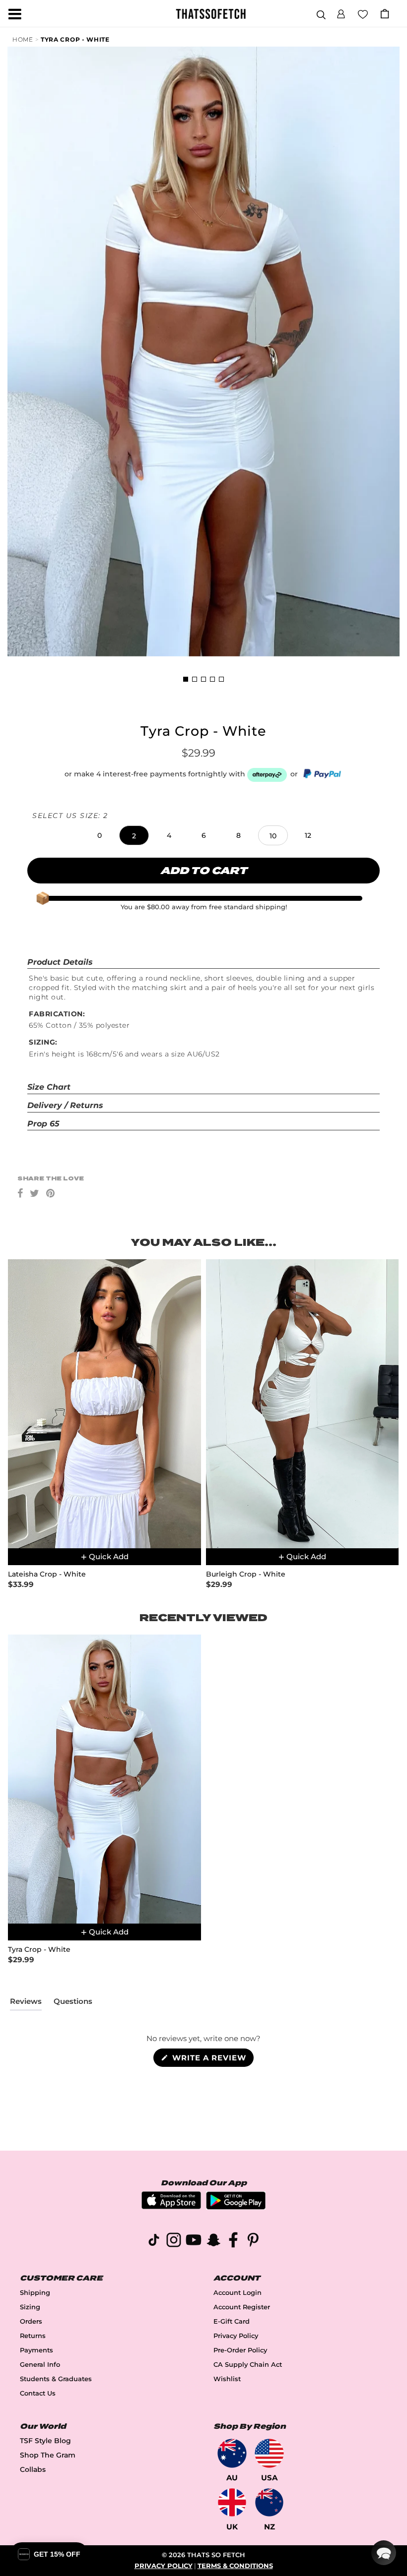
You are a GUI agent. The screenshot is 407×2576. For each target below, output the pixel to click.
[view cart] (385, 14)
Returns (33, 2336)
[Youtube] (194, 2242)
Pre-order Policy (240, 2350)
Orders (31, 2321)
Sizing (30, 2307)
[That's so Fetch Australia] (232, 2453)
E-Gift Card (232, 2321)
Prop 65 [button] (43, 1124)
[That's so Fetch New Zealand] (269, 2502)
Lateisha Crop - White (47, 1574)
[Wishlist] (363, 13)
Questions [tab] (73, 2003)
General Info (40, 2365)
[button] (341, 12)
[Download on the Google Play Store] (236, 2207)
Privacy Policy (236, 2336)
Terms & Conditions (235, 2566)
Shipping (35, 2293)
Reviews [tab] (26, 2003)
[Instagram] (174, 2242)
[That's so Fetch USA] (269, 2453)
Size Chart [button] (49, 1087)
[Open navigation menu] (15, 14)
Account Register (242, 2307)
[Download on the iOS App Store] (171, 2206)
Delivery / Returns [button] (65, 1105)
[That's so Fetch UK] (232, 2502)
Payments (36, 2350)
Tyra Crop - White (75, 39)
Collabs (33, 2469)
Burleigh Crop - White (246, 1574)
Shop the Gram (48, 2455)
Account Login (237, 2293)
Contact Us (38, 2393)
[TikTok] (154, 2242)
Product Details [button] (60, 962)
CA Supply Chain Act (248, 2365)
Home (23, 39)
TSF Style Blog (45, 2441)
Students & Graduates (56, 2379)
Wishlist (227, 2379)
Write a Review (212, 2060)
